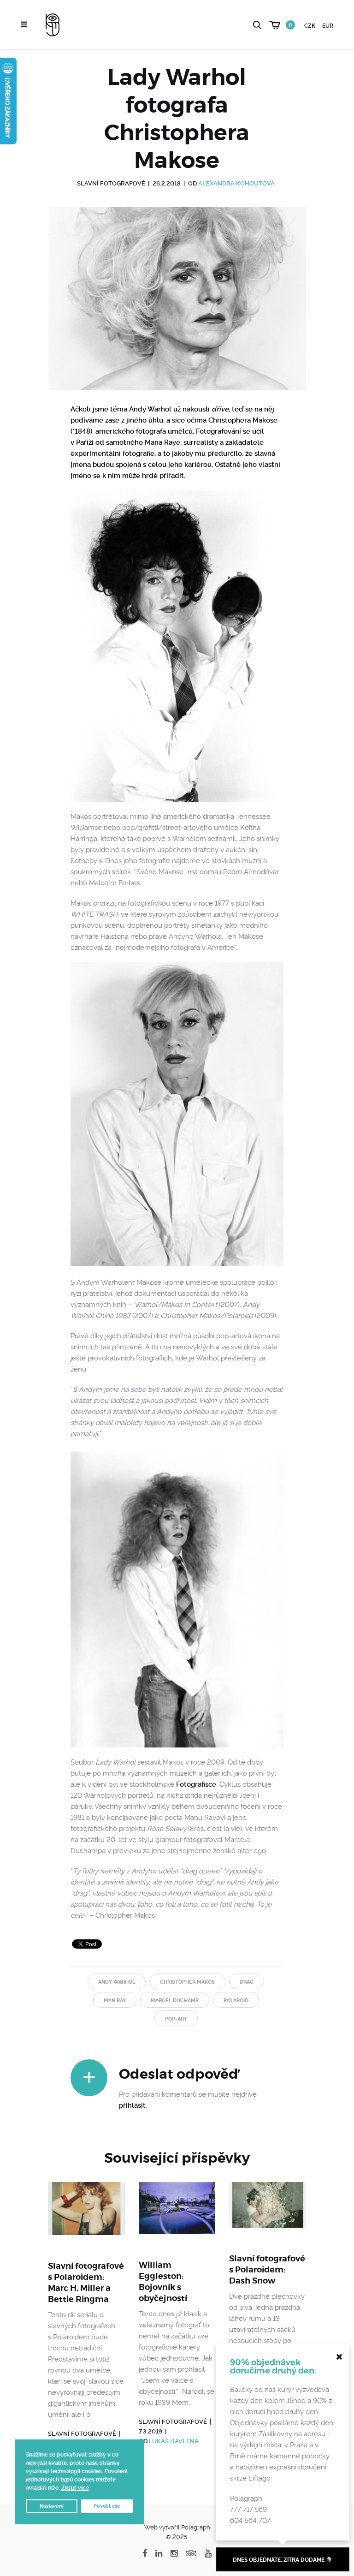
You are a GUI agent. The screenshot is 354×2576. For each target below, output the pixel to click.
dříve (220, 409)
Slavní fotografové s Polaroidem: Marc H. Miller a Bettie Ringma (86, 2282)
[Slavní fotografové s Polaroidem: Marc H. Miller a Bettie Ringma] (86, 2215)
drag (247, 1982)
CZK (310, 26)
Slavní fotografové (111, 183)
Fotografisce (196, 1784)
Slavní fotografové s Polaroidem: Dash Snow (267, 2269)
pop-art (176, 2019)
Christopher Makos (187, 1982)
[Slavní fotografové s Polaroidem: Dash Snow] (268, 2212)
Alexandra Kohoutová (236, 183)
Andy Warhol (117, 1982)
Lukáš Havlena (174, 2441)
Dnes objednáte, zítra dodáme (279, 2560)
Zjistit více (75, 2488)
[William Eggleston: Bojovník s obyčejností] (177, 2215)
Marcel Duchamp (175, 2001)
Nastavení (52, 2506)
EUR (328, 26)
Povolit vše (107, 2506)
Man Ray (115, 2001)
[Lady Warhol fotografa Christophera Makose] (177, 306)
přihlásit (132, 2105)
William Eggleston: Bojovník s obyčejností (163, 2281)
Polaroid (236, 2001)
